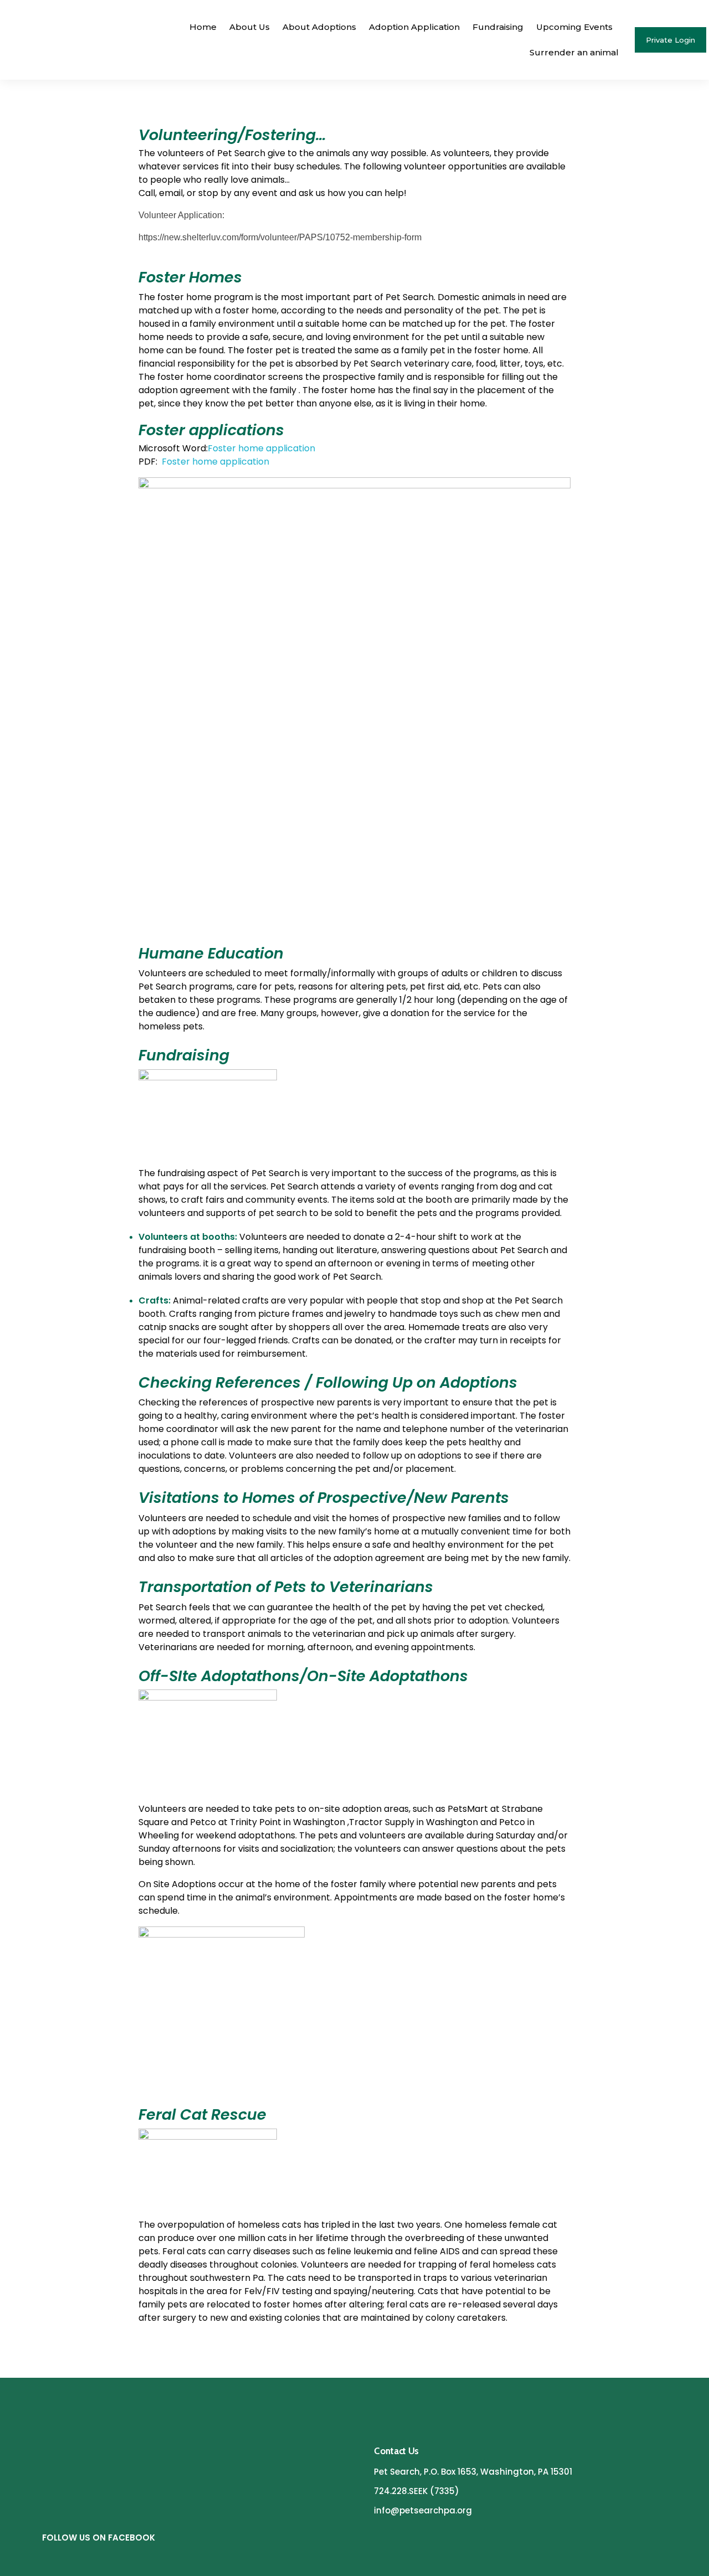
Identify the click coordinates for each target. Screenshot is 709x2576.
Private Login (671, 40)
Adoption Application (414, 27)
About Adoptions (319, 27)
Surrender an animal (574, 52)
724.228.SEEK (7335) (417, 2491)
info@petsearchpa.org (423, 2510)
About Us (250, 27)
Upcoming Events (574, 27)
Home (203, 27)
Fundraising (498, 27)
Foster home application (261, 448)
